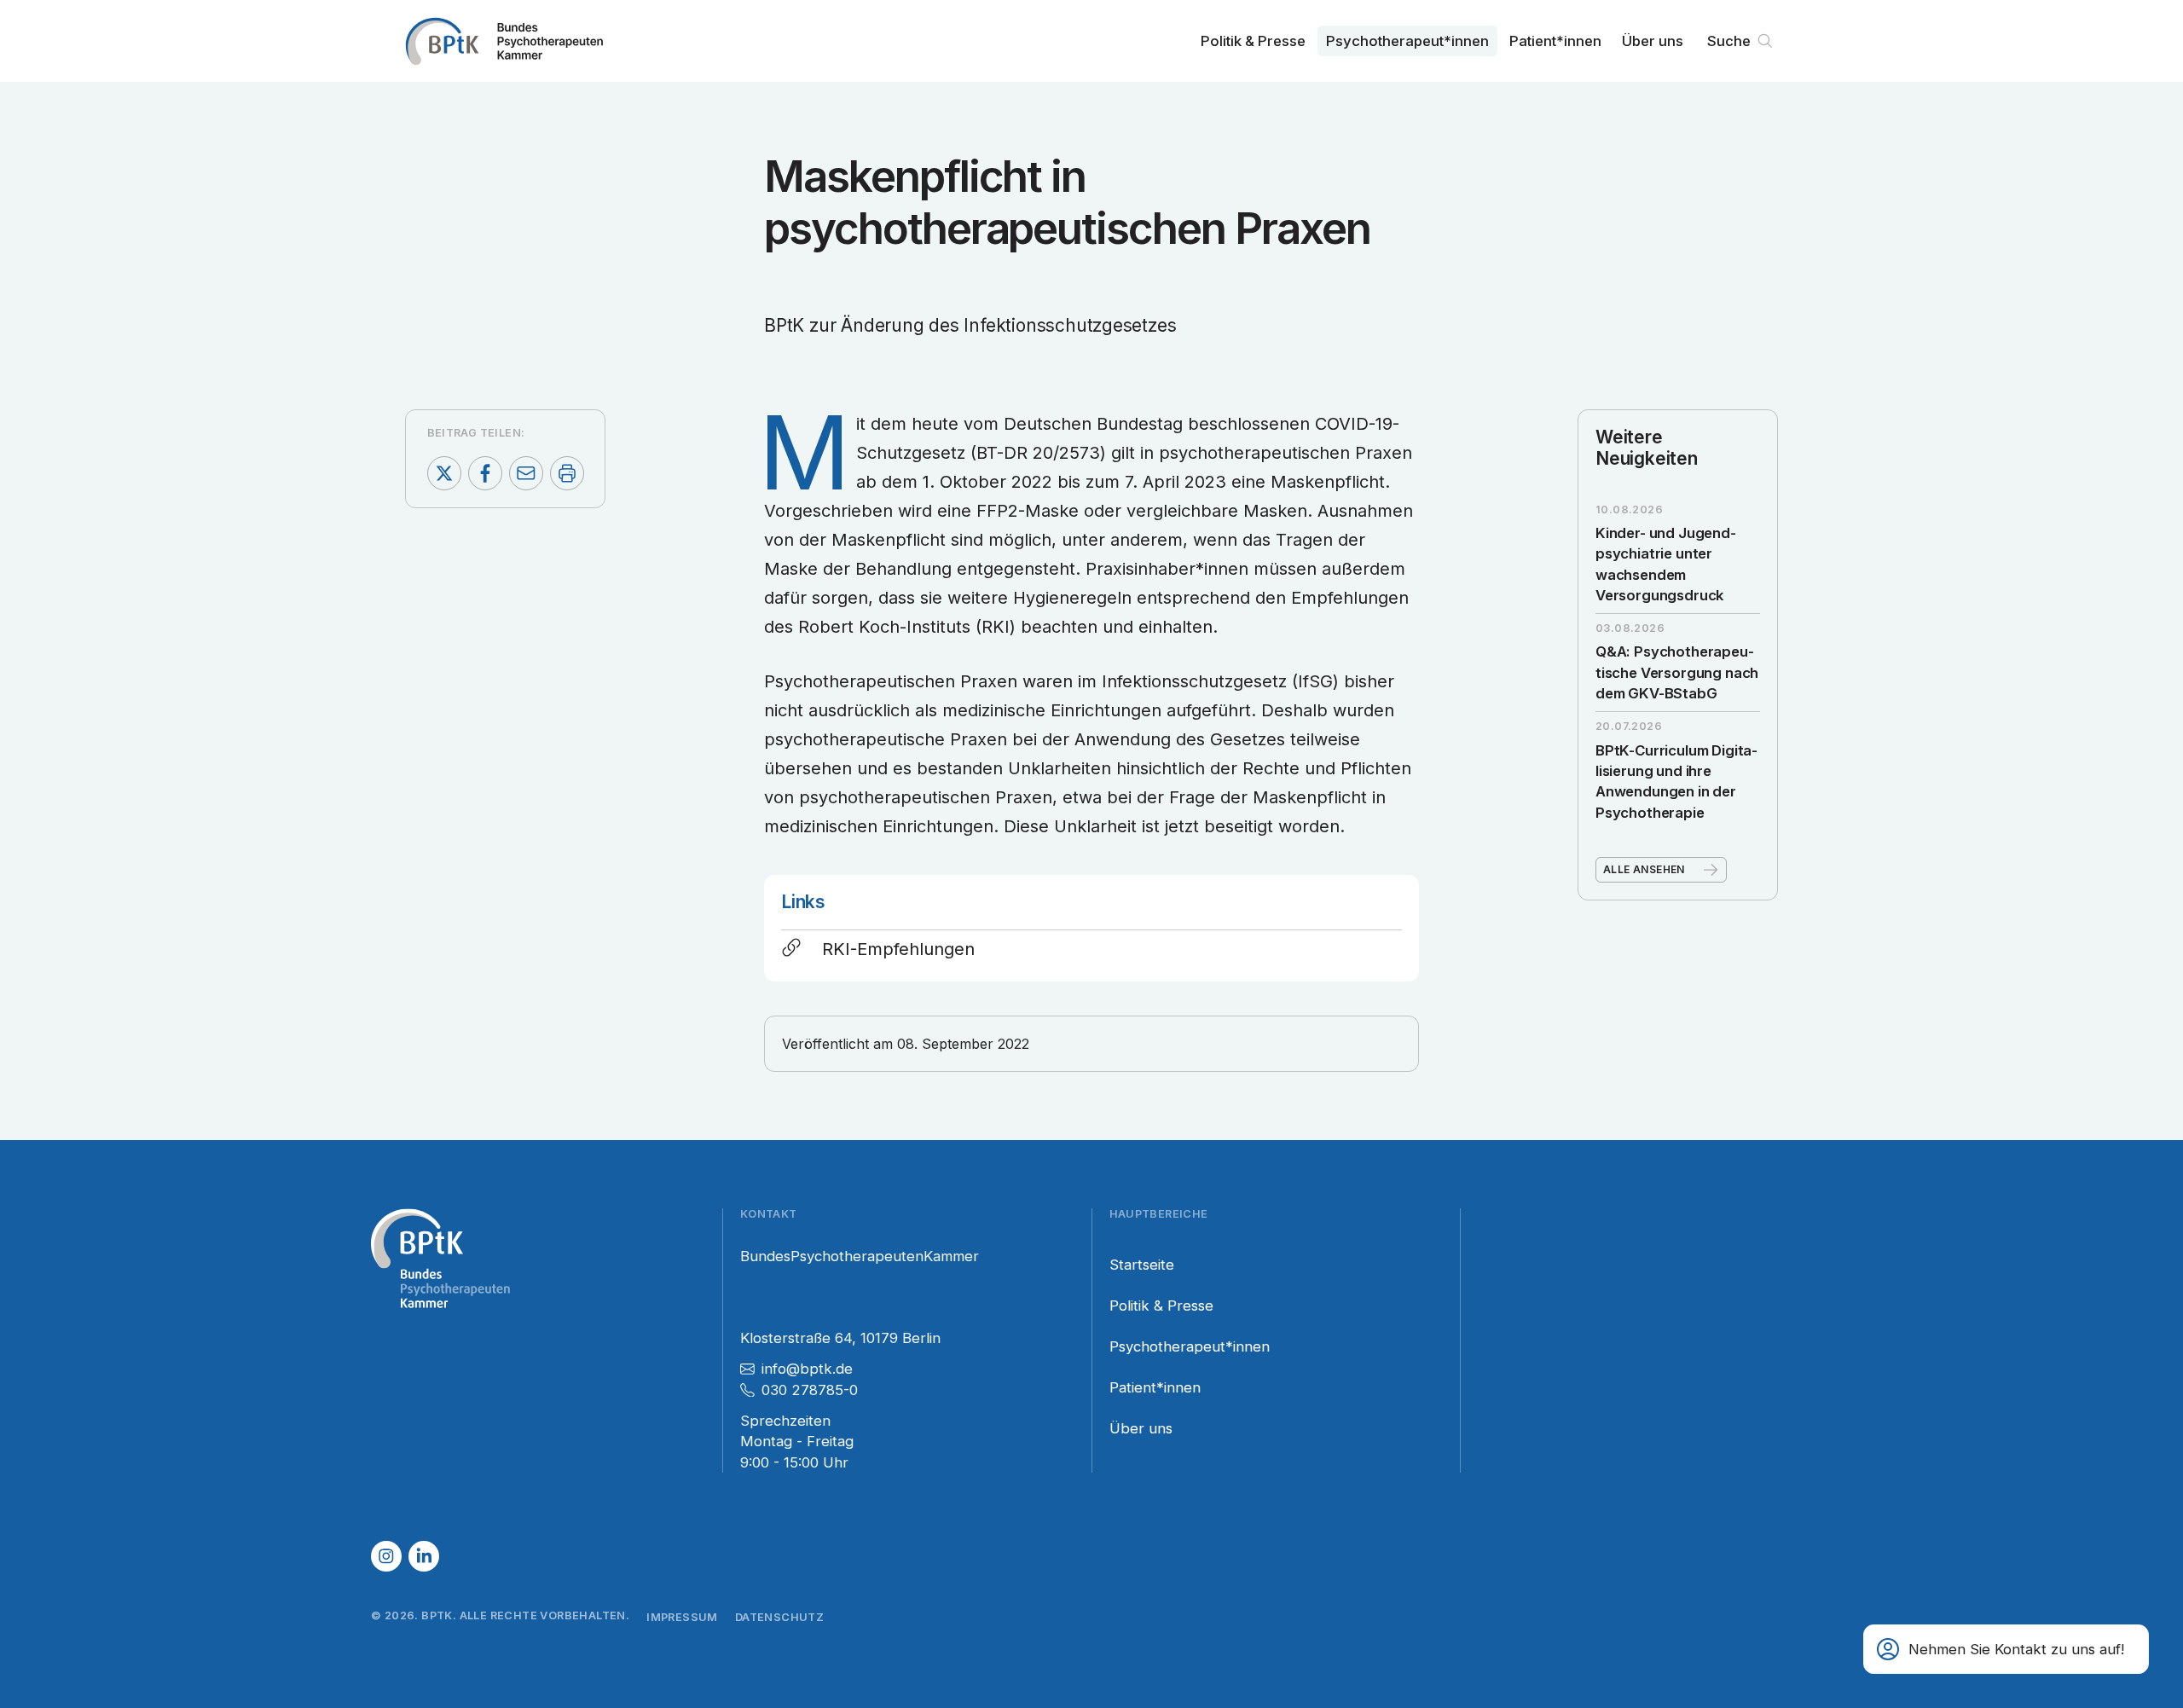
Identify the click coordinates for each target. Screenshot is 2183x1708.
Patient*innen (1555, 41)
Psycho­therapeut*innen (1407, 41)
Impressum (682, 1617)
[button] (2006, 1649)
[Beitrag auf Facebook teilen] (485, 473)
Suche (1729, 41)
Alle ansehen (1644, 869)
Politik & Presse (1253, 41)
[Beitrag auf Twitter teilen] (444, 473)
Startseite (1142, 1265)
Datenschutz (779, 1617)
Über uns (1653, 41)
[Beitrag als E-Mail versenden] (526, 473)
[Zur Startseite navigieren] (504, 41)
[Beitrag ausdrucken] (567, 473)
